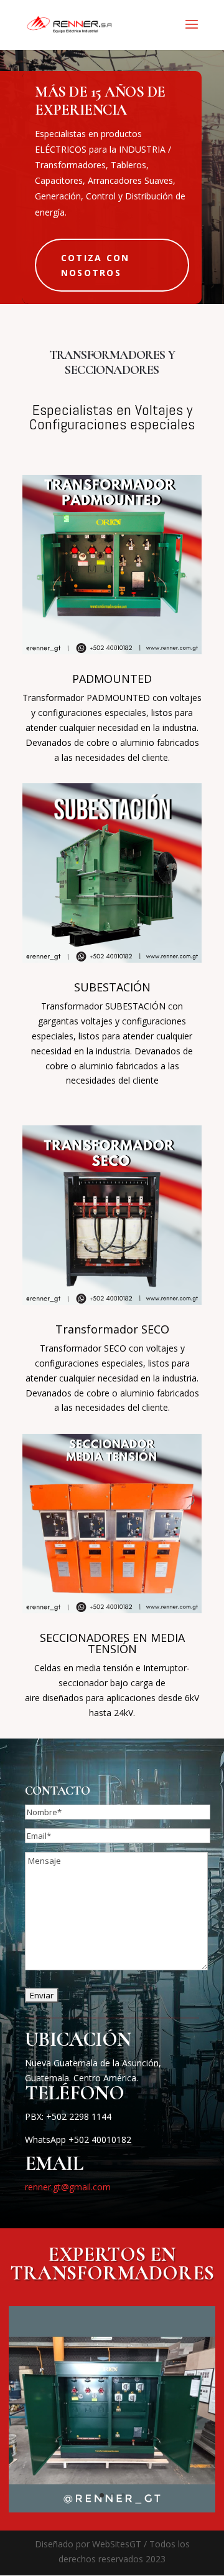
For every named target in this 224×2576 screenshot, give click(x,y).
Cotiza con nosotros (95, 265)
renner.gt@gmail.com (68, 2187)
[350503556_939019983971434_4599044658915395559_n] (112, 2509)
